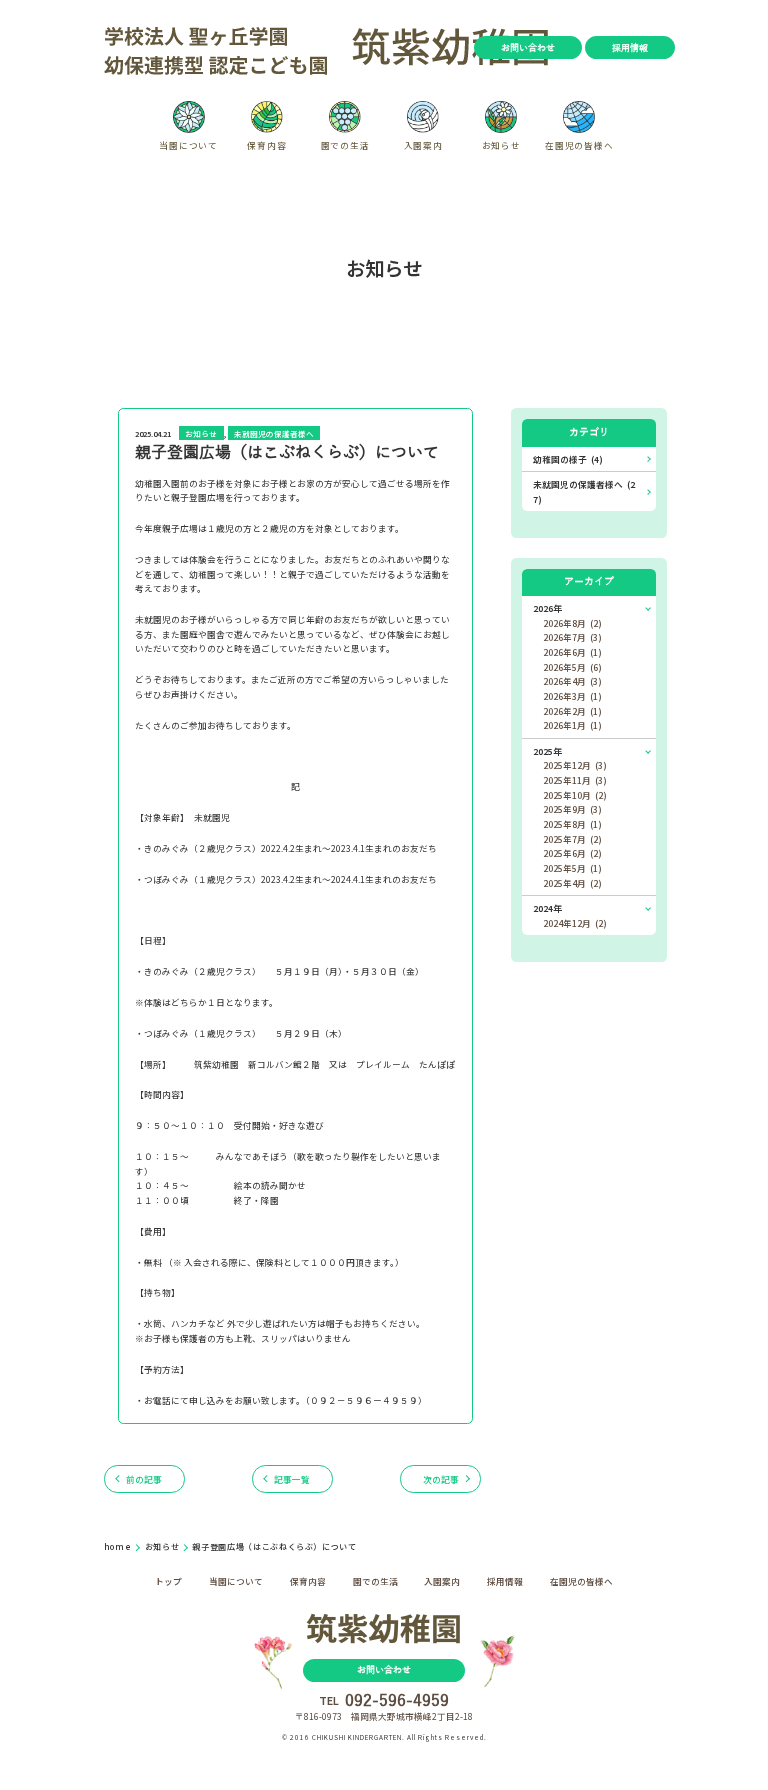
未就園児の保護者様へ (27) (584, 491)
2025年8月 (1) (572, 824)
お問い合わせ (528, 48)
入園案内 (442, 1581)
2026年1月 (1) (572, 725)
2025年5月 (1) (572, 868)
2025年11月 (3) (575, 780)
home (119, 1546)
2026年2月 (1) (572, 711)
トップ (168, 1581)
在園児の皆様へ (581, 1581)
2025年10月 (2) (575, 795)
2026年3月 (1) (572, 696)
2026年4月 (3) (572, 681)
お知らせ (201, 433)
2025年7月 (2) (572, 839)
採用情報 (630, 48)
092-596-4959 (397, 1701)
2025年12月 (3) (575, 765)
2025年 (547, 751)
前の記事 (144, 1479)
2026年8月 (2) (572, 623)
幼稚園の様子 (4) (568, 459)
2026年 (547, 608)
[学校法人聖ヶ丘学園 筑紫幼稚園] (327, 47)
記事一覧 (292, 1479)
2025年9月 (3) (572, 809)
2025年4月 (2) (572, 883)
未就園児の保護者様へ (274, 433)
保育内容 (308, 1581)
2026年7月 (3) (572, 637)
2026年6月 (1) (572, 652)
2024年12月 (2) (575, 923)
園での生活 (375, 1581)
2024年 (547, 908)
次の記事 (441, 1479)
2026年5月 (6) (572, 667)
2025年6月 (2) (572, 853)
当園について (236, 1581)
